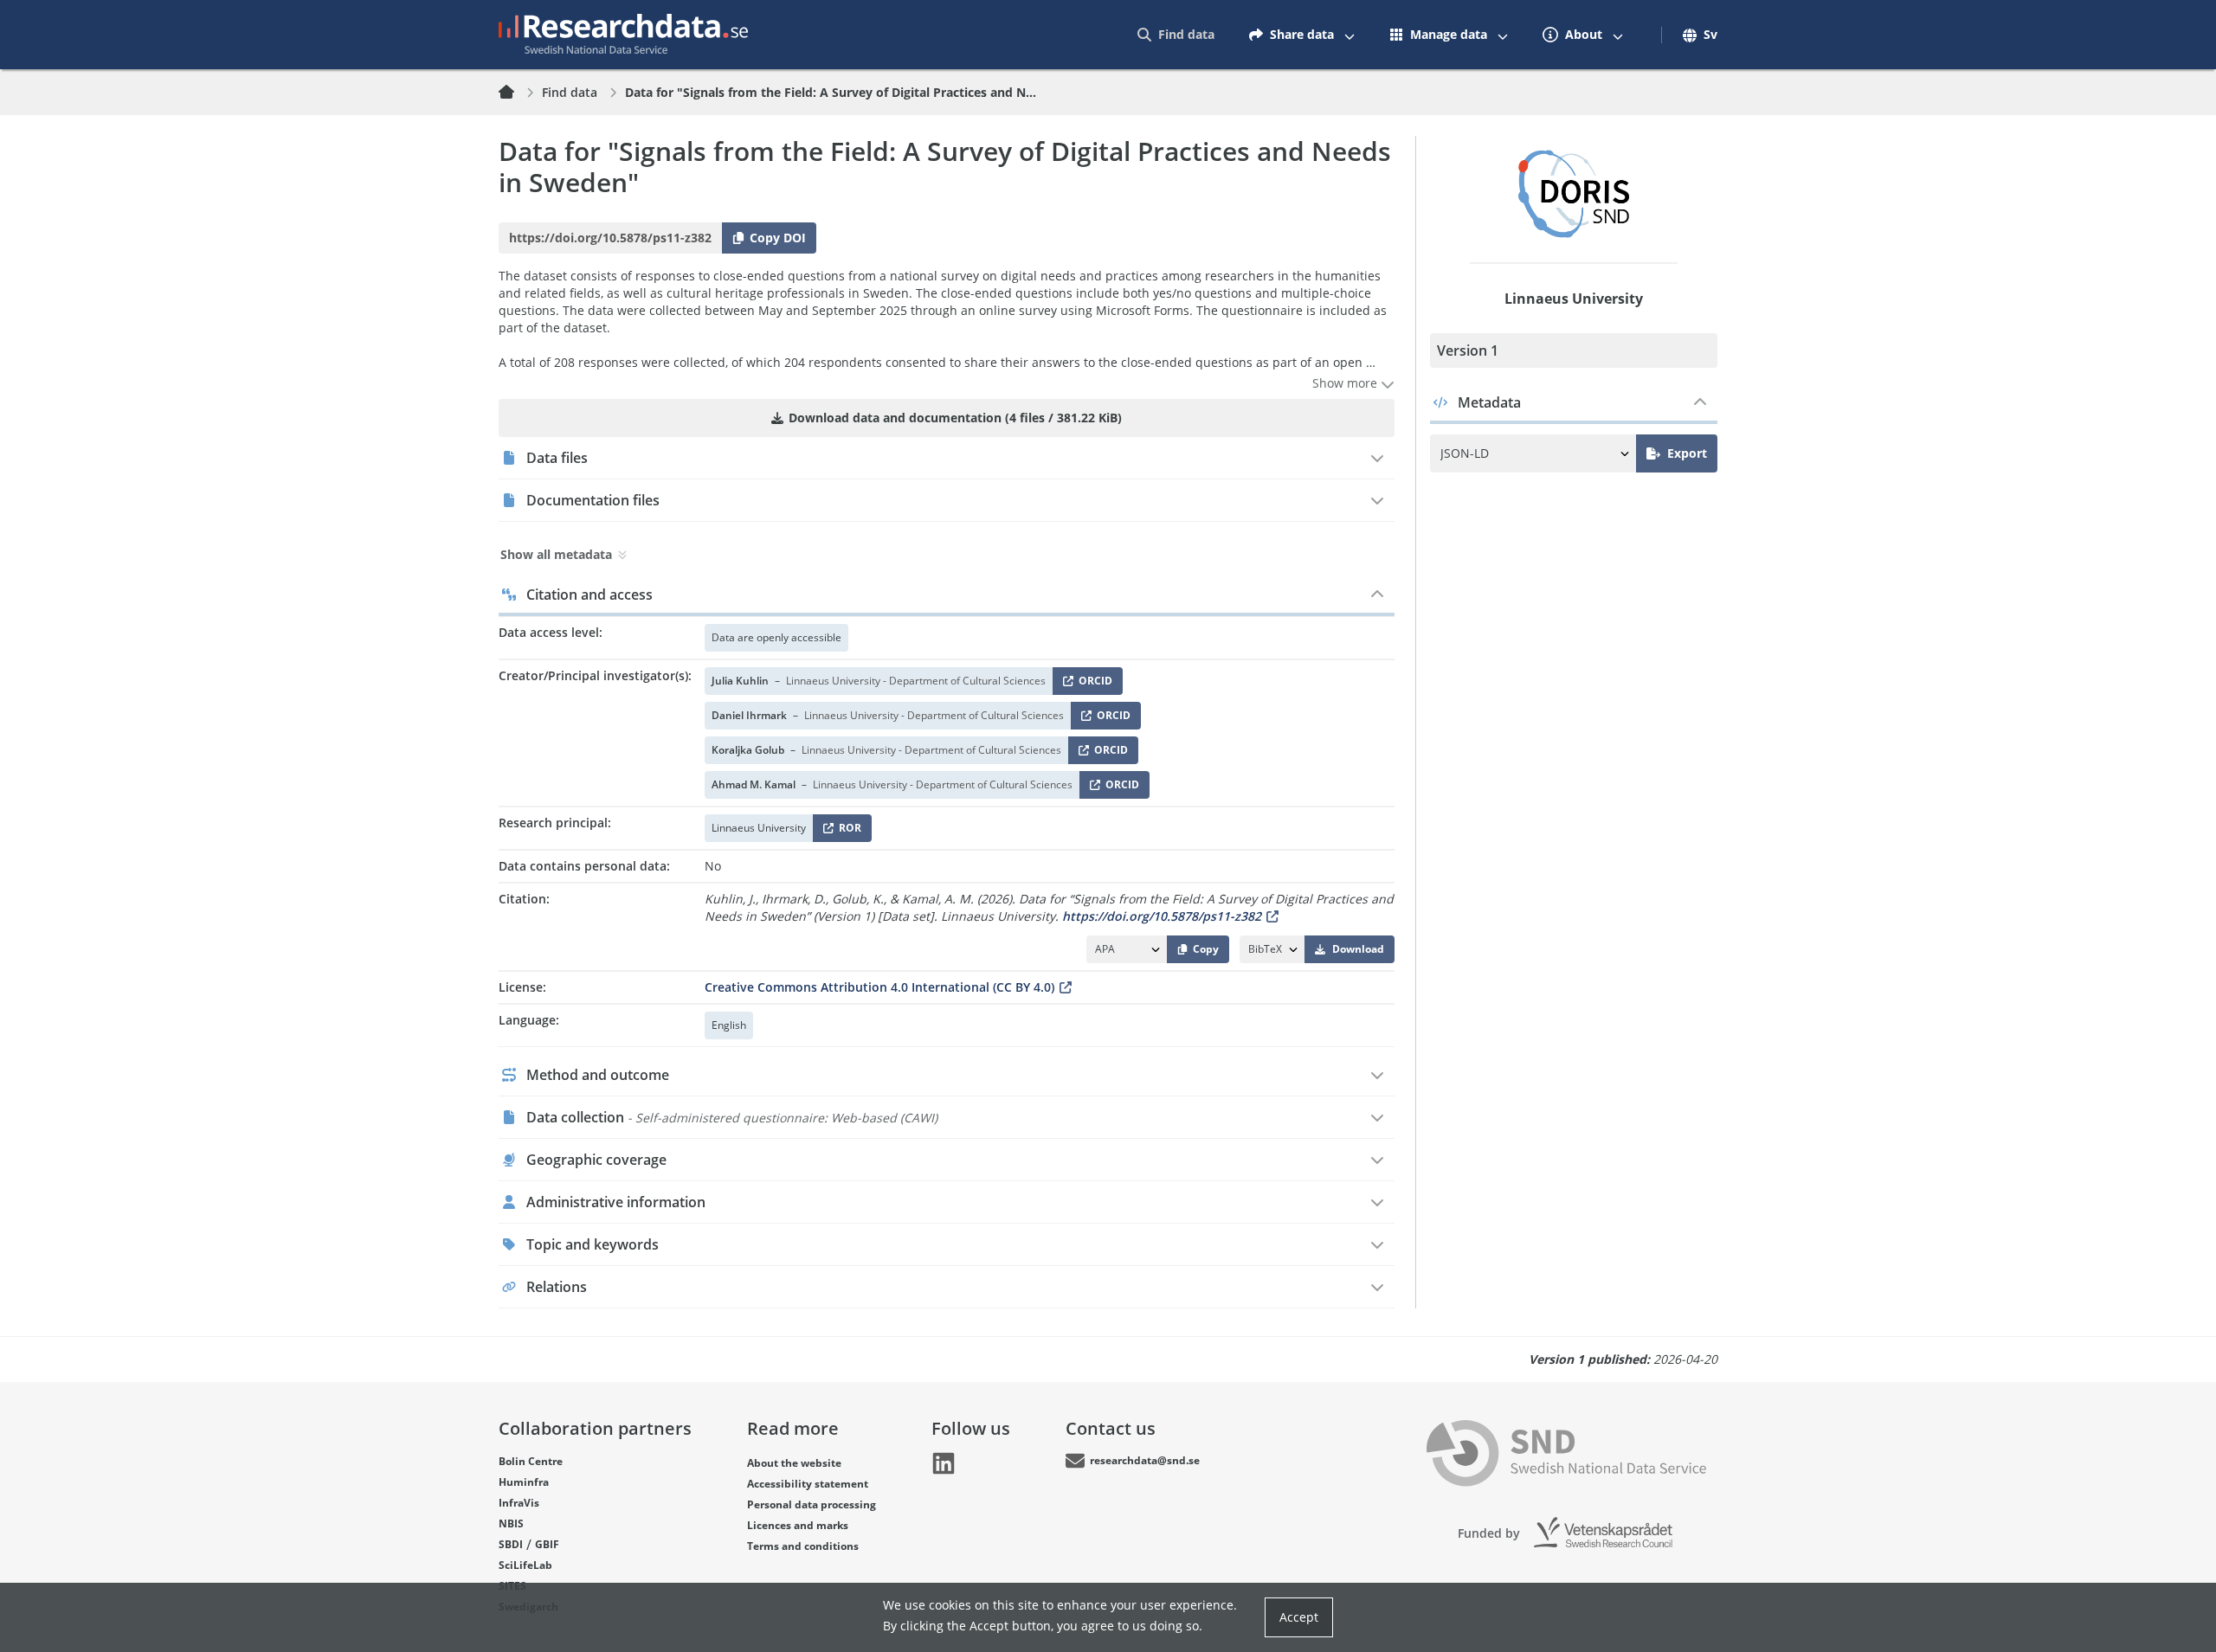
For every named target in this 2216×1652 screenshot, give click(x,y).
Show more (1346, 383)
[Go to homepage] (623, 35)
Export (1687, 453)
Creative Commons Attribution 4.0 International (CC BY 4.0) (879, 987)
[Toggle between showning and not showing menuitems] (1350, 35)
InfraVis (519, 1503)
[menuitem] (1176, 35)
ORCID (1092, 684)
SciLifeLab (525, 1565)
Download (1358, 949)
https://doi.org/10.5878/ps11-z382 (1162, 916)
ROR (847, 831)
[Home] (517, 93)
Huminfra (524, 1482)
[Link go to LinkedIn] (944, 1463)
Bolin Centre (531, 1461)
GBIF (547, 1544)
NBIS (511, 1523)
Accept (1299, 1617)
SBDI (511, 1544)
